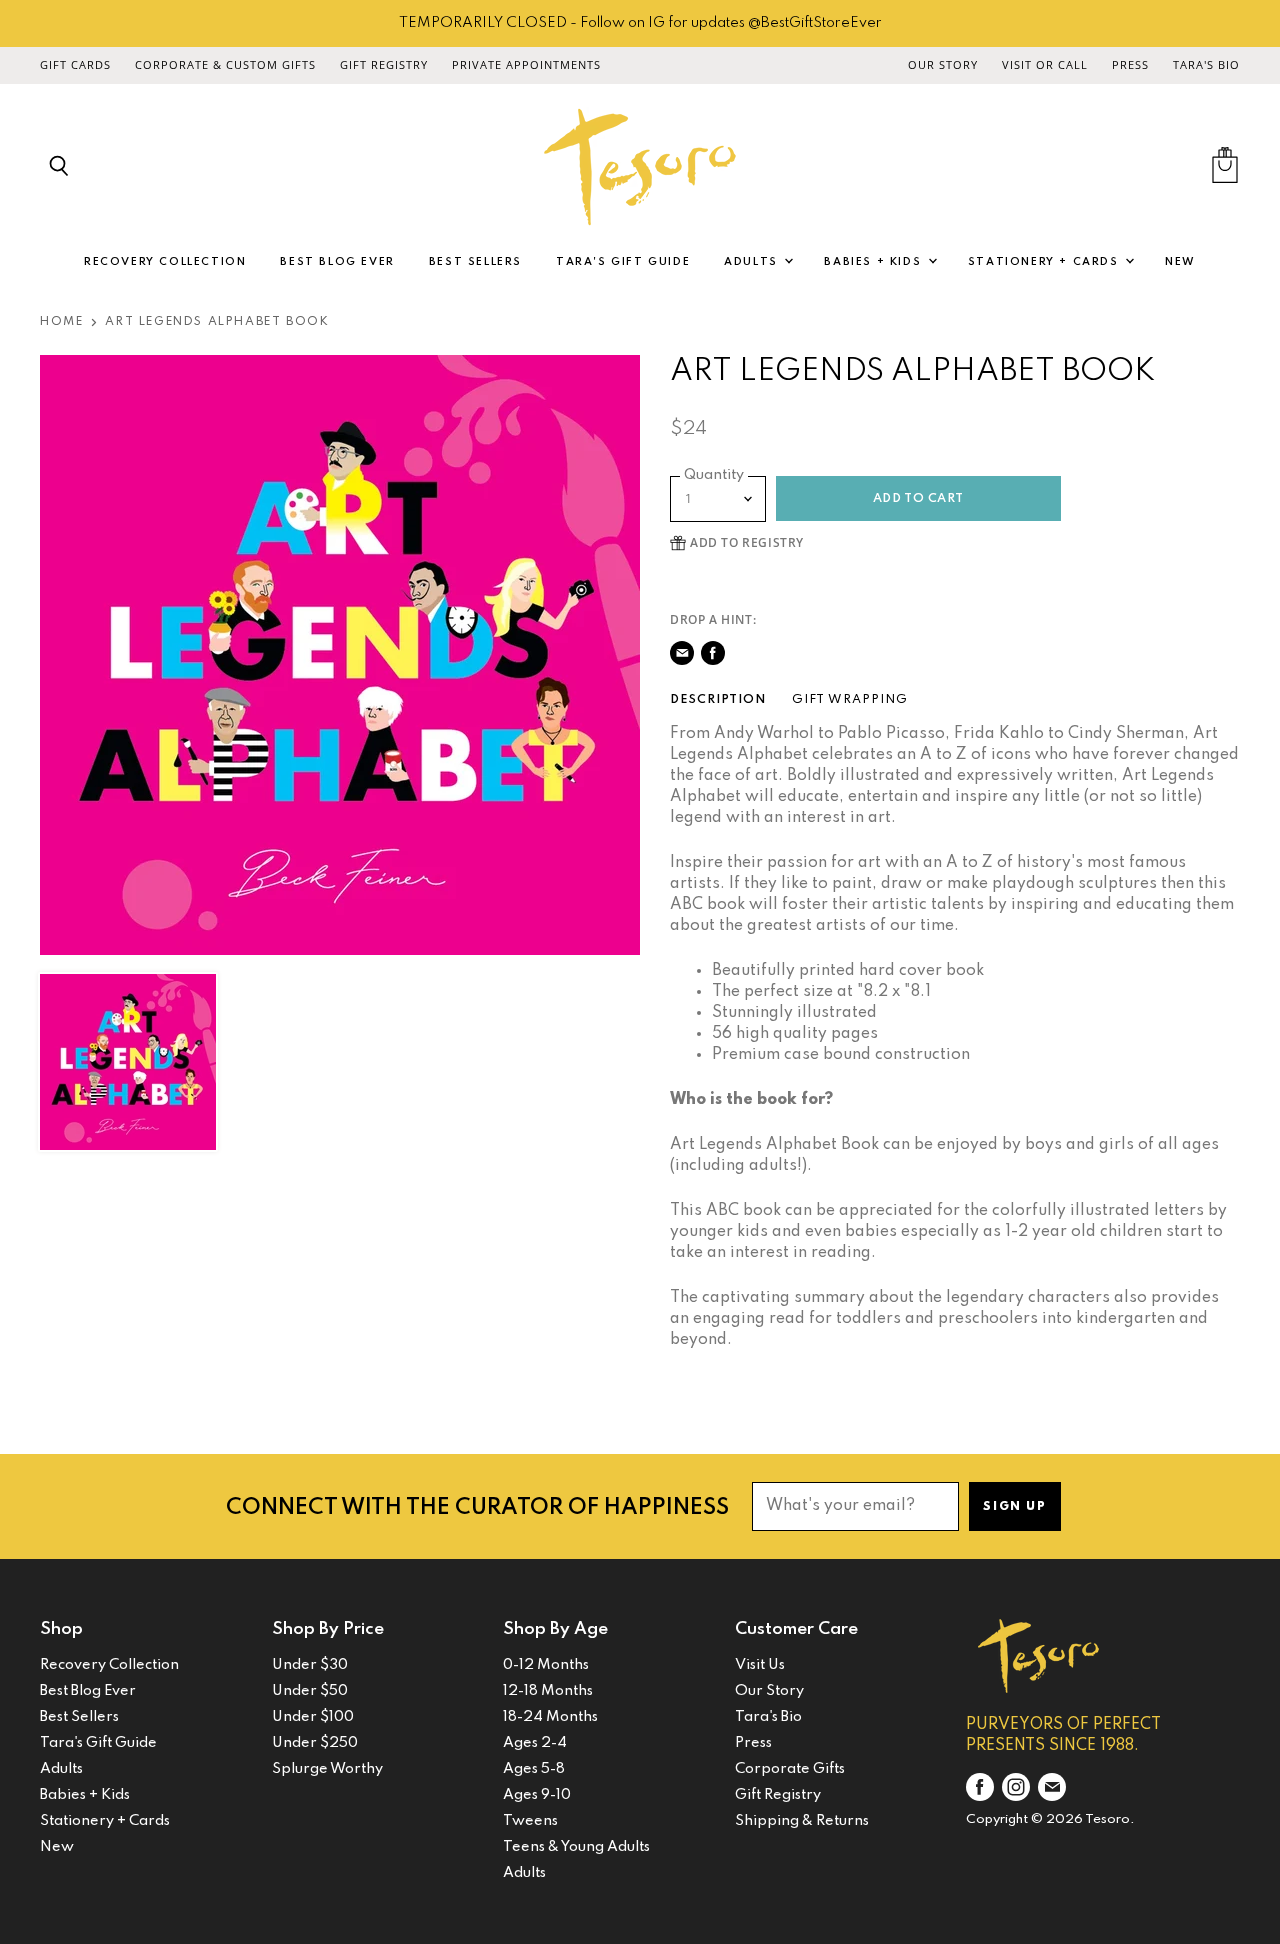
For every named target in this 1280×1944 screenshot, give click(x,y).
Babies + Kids (874, 262)
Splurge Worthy (327, 1769)
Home (61, 322)
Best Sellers (475, 262)
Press (1130, 65)
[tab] (718, 700)
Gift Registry (384, 65)
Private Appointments (526, 65)
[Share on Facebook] (713, 653)
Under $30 (310, 1665)
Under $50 (310, 1691)
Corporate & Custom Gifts (225, 65)
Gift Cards (75, 65)
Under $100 (313, 1717)
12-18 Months (548, 1691)
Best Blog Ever (337, 262)
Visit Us (760, 1665)
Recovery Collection (165, 262)
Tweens (530, 1821)
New (1180, 262)
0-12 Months (546, 1665)
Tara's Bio (1206, 65)
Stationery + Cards (1045, 262)
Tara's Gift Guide (623, 262)
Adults (753, 262)
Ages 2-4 (535, 1743)
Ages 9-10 (537, 1795)
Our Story (943, 65)
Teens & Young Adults (576, 1847)
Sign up (1014, 1507)
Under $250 (315, 1743)
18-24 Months (550, 1717)
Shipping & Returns (802, 1821)
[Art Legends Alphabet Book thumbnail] (128, 1062)
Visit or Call (1045, 65)
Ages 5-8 (534, 1769)
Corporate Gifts (790, 1769)
